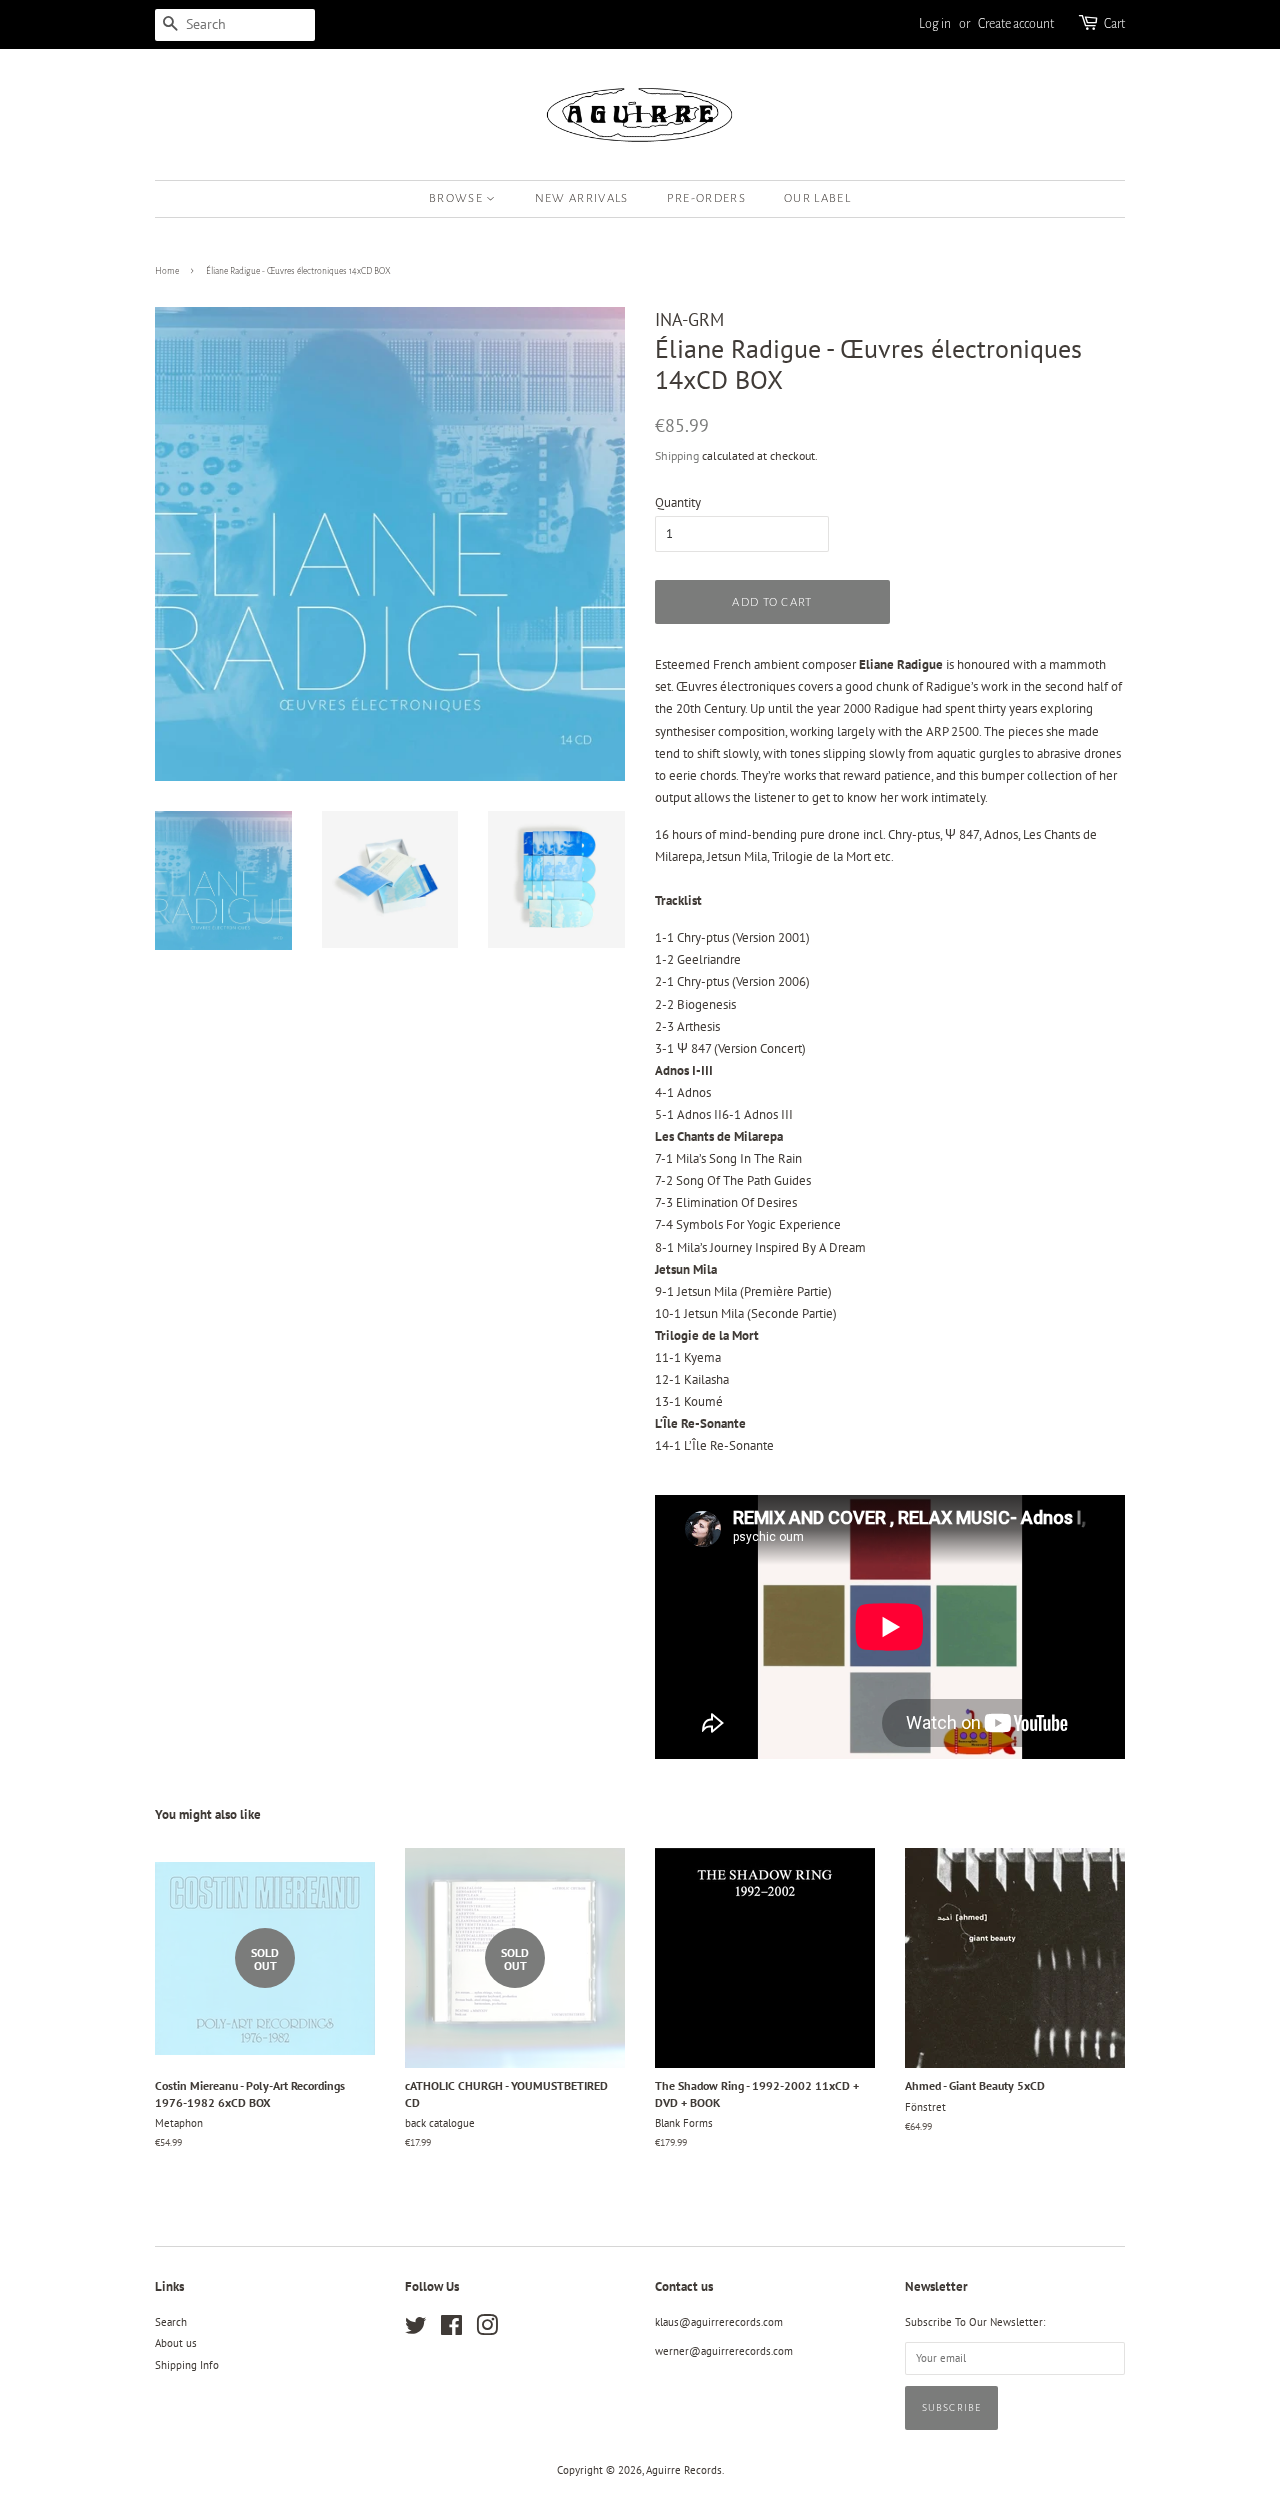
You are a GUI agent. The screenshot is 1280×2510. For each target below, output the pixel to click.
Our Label (817, 198)
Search (171, 2322)
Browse (457, 198)
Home (167, 271)
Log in (935, 24)
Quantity (678, 502)
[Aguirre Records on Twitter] (416, 2330)
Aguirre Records (684, 2470)
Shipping (677, 455)
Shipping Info (187, 2365)
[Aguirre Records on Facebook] (451, 2330)
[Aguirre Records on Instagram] (487, 2330)
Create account (1016, 24)
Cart (1114, 24)
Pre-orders (706, 198)
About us (176, 2343)
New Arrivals (582, 198)
